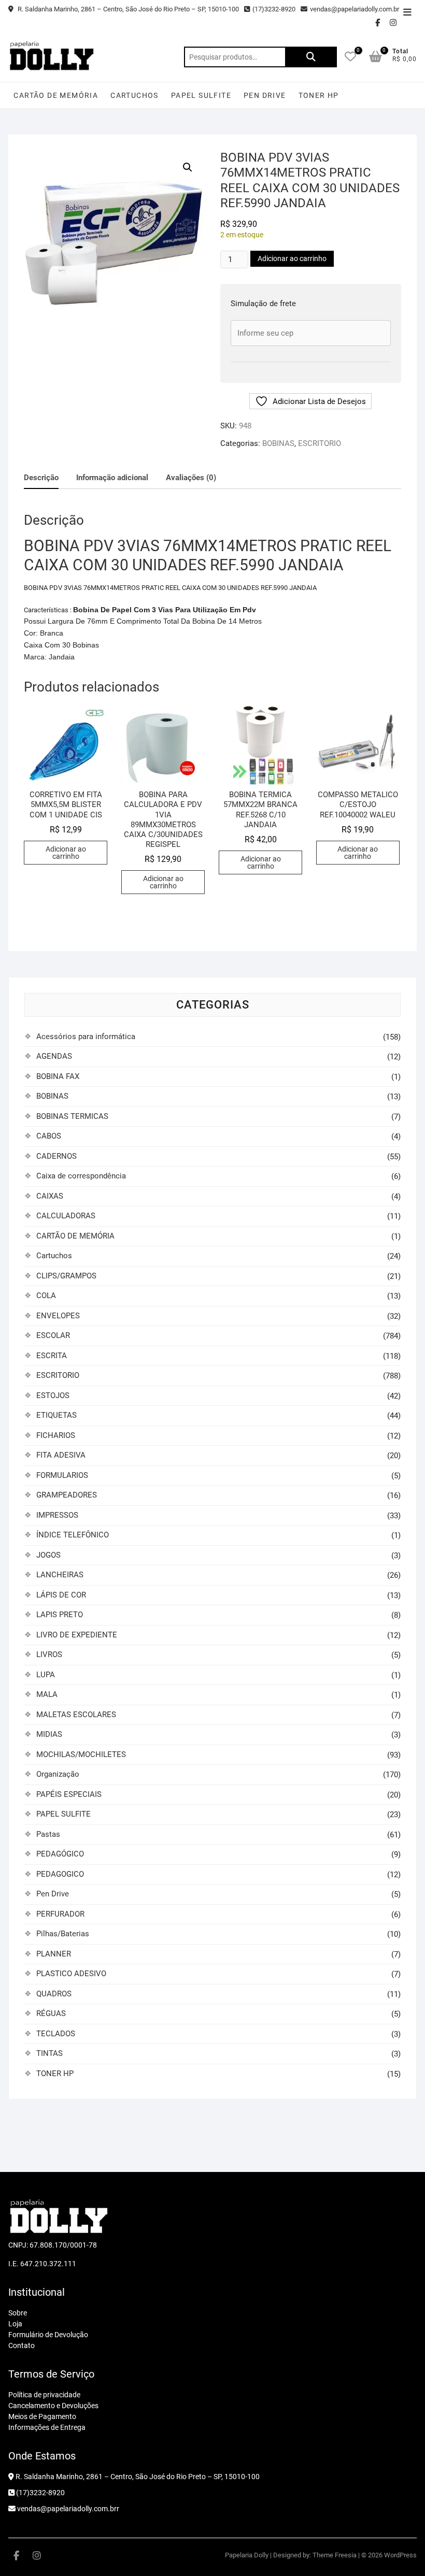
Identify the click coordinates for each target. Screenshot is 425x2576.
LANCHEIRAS (60, 1575)
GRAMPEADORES (67, 1495)
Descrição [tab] (41, 478)
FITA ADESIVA (61, 1455)
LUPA (46, 1675)
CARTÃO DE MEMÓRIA (56, 95)
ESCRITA (52, 1356)
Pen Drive (265, 95)
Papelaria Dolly (247, 2555)
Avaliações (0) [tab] (191, 478)
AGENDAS (54, 1056)
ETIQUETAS (56, 1415)
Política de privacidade (44, 2395)
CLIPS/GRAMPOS (66, 1276)
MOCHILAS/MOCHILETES (81, 1754)
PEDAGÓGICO (60, 1854)
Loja (15, 2324)
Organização (58, 1774)
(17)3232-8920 (274, 9)
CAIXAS (50, 1196)
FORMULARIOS (62, 1475)
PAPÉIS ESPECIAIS (69, 1794)
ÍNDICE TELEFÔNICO (73, 1535)
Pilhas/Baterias (63, 1934)
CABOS (49, 1136)
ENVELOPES (58, 1316)
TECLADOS (56, 2034)
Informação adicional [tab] (112, 478)
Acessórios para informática (86, 1037)
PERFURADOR (60, 1914)
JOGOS (48, 1555)
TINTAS (49, 2053)
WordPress (400, 2555)
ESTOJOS (53, 1395)
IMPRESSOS (57, 1515)
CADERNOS (56, 1156)
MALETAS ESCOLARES (76, 1715)
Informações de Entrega (47, 2427)
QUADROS (54, 1994)
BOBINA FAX (58, 1076)
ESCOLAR (53, 1335)
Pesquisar (311, 57)
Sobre (18, 2313)
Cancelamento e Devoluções (53, 2406)
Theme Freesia (335, 2555)
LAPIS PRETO (60, 1615)
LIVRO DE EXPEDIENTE (77, 1635)
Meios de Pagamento (42, 2416)
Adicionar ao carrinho (292, 258)
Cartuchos (134, 95)
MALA (47, 1694)
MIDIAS (49, 1734)
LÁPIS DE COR (61, 1595)
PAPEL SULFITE (201, 95)
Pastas (48, 1834)
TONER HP (319, 95)
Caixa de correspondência (81, 1176)
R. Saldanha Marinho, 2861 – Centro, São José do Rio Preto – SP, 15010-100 (127, 9)
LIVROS (49, 1654)
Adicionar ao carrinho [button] (66, 853)
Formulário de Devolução (48, 2335)
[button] (188, 167)
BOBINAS (278, 443)
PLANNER (54, 1954)
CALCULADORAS (66, 1216)
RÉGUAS (51, 2013)
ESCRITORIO (320, 443)
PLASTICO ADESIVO (71, 1974)
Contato (22, 2345)
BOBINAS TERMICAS (72, 1116)
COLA (46, 1296)
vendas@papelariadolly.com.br (355, 9)
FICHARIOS (56, 1435)
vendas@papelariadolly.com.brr (67, 2509)
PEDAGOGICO (60, 1874)
